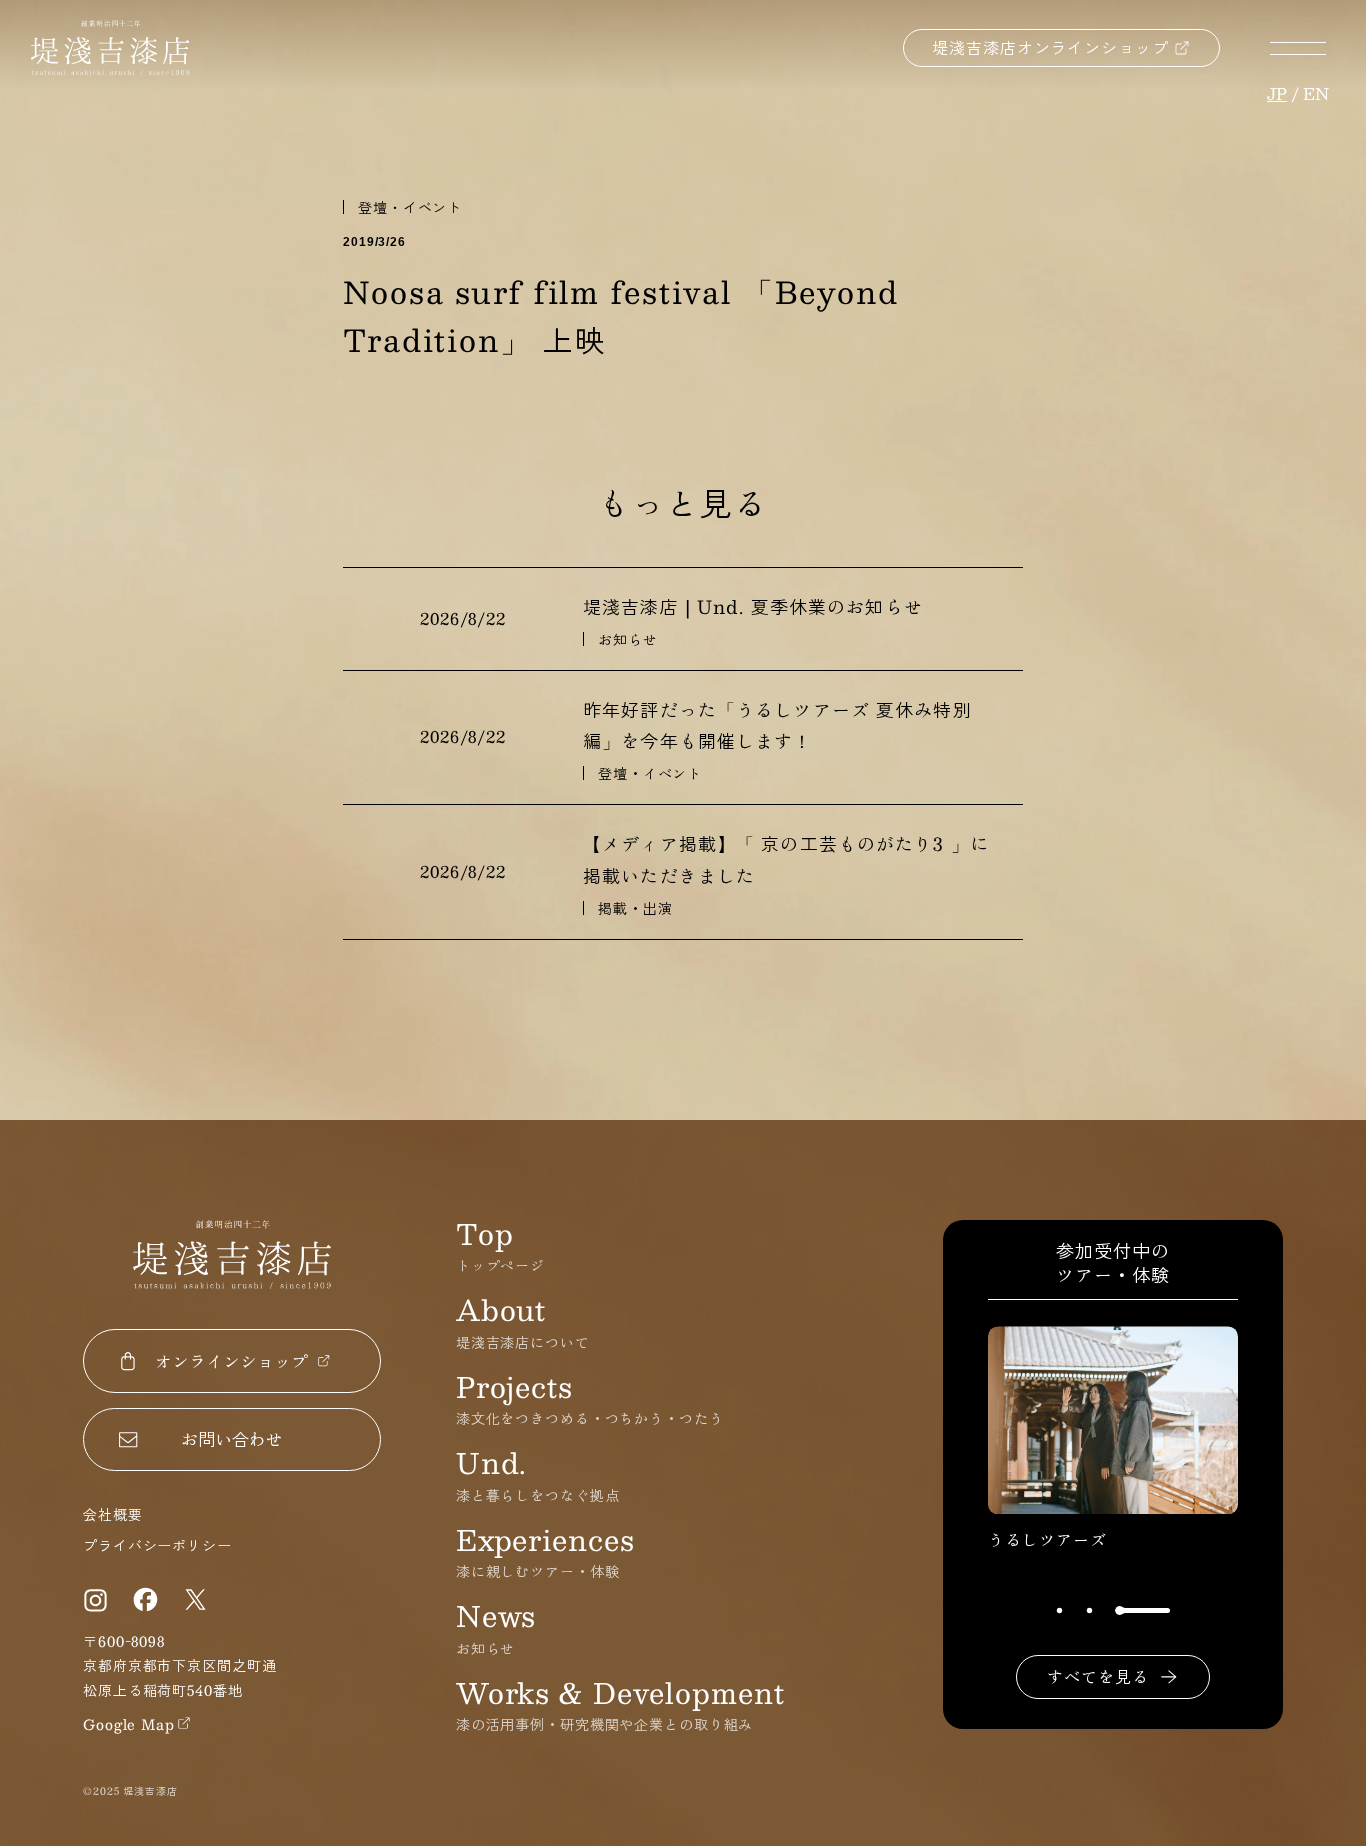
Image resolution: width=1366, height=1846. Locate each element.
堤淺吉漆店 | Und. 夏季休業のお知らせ (753, 607)
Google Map (129, 1724)
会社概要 (113, 1514)
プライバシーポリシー (157, 1545)
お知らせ (628, 639)
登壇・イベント (410, 207)
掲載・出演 (635, 908)
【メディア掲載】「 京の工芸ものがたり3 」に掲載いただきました (786, 860)
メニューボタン (1298, 48)
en (1316, 93)
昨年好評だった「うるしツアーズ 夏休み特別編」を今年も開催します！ (777, 726)
